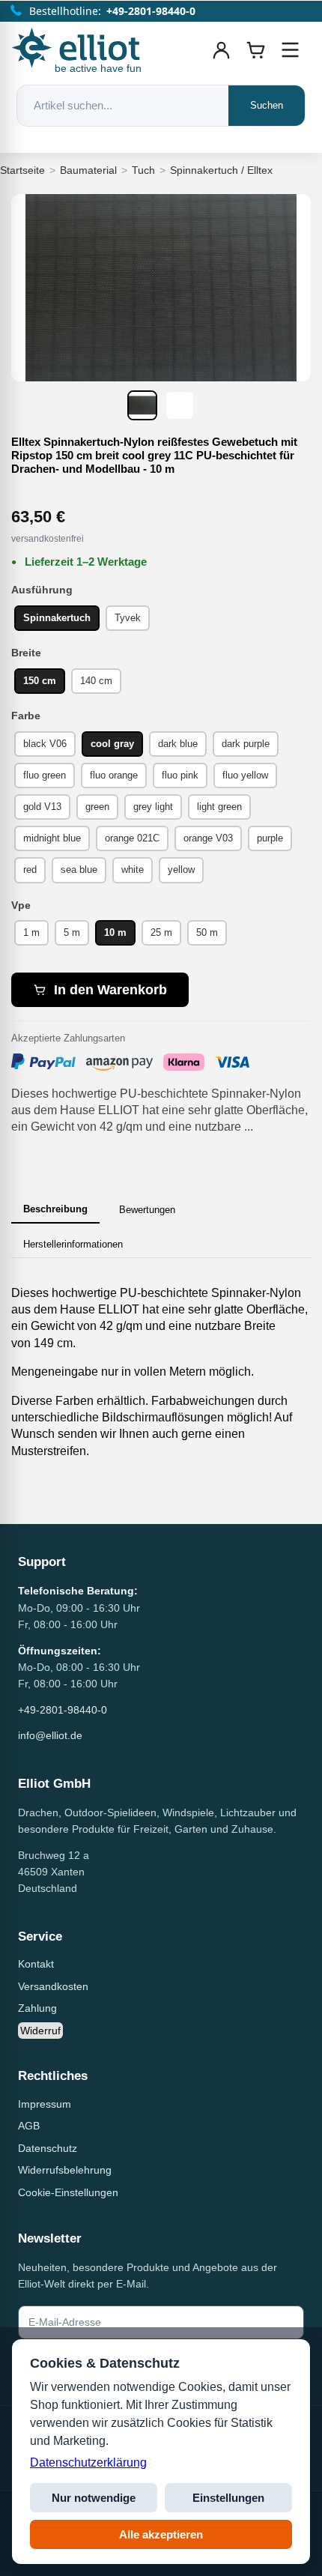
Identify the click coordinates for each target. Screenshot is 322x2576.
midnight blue (52, 838)
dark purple (246, 744)
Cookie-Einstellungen (68, 2192)
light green (219, 807)
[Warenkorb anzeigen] (256, 50)
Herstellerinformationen (73, 1244)
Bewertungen (147, 1210)
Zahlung (37, 2008)
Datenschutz (48, 2148)
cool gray (112, 744)
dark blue (178, 744)
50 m (207, 932)
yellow (181, 870)
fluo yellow (245, 775)
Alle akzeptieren (161, 2534)
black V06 (45, 744)
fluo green (45, 775)
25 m (161, 932)
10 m (115, 932)
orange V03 (208, 838)
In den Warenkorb (110, 990)
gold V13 (42, 807)
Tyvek (128, 618)
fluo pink (180, 775)
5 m (72, 932)
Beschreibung (55, 1209)
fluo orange (114, 775)
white (133, 870)
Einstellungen (228, 2498)
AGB (29, 2126)
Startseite (22, 170)
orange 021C (132, 838)
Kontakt (36, 1964)
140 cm (96, 681)
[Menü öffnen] (291, 50)
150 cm (40, 681)
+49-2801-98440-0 (63, 1710)
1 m (31, 932)
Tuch (143, 170)
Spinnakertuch (57, 618)
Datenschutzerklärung (88, 2462)
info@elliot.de (50, 1735)
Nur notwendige (94, 2498)
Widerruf (40, 2031)
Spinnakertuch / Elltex (221, 170)
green (97, 807)
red (30, 870)
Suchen (267, 105)
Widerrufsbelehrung (65, 2170)
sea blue (79, 870)
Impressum (45, 2104)
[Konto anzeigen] (222, 50)
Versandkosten (53, 1986)
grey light (153, 807)
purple (270, 838)
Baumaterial (88, 170)
